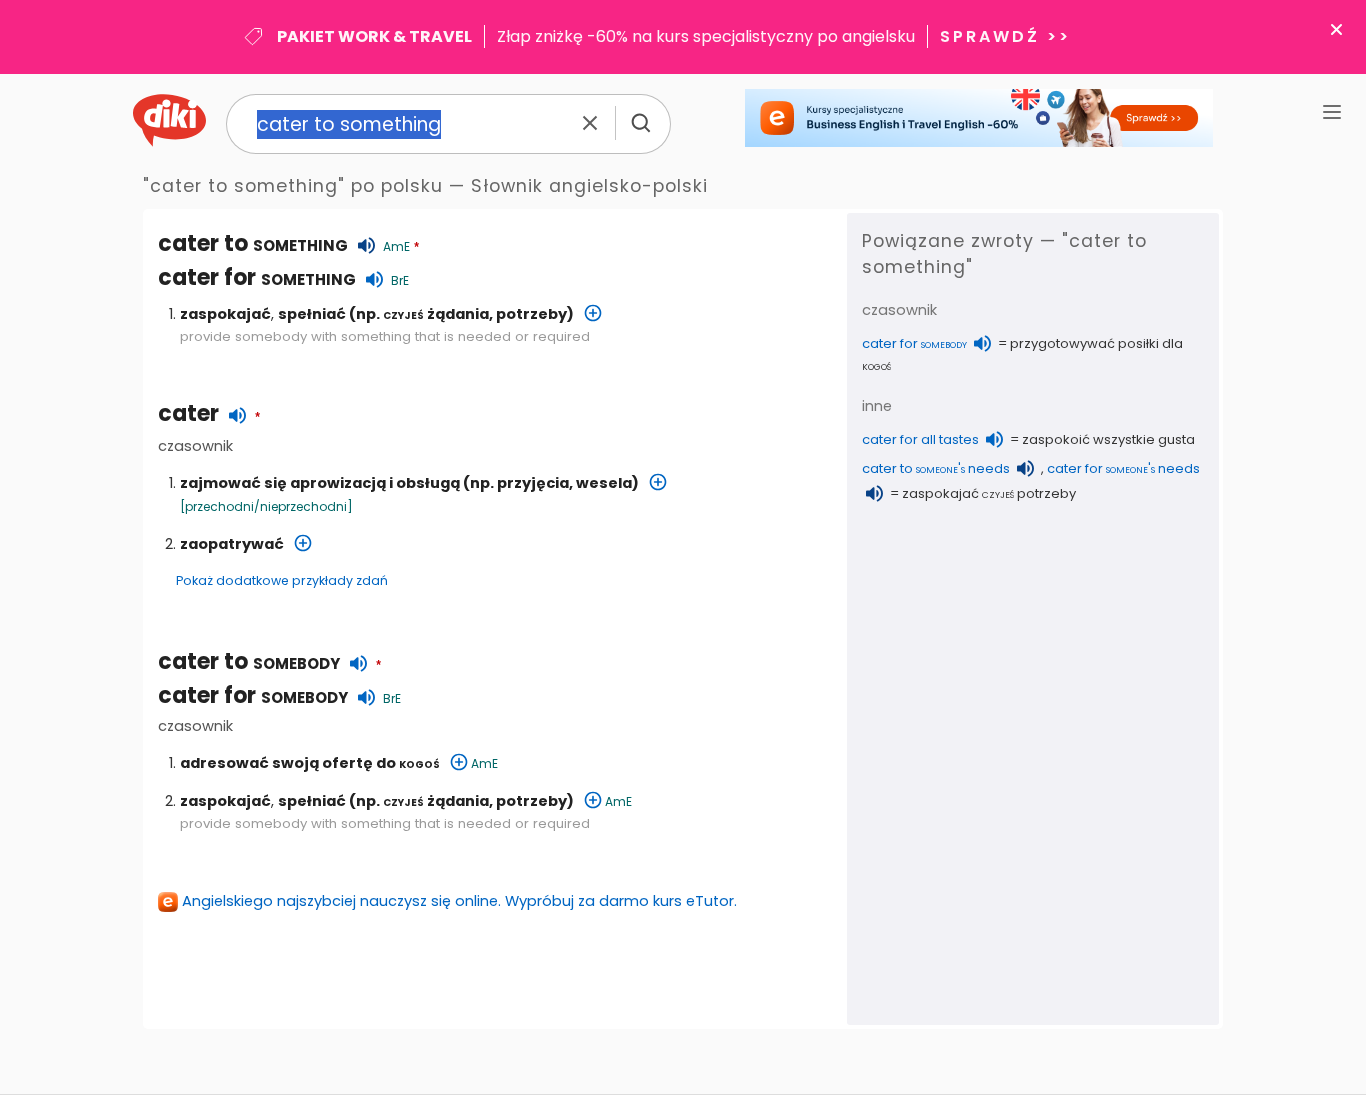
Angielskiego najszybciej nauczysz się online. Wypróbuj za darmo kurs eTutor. (459, 901)
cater (188, 413)
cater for (257, 277)
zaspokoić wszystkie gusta (1108, 439)
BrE (400, 280)
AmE (396, 246)
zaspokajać (225, 314)
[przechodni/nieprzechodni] (266, 506)
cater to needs (936, 468)
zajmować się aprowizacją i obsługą (320, 483)
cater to (249, 661)
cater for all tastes (920, 439)
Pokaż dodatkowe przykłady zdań (282, 580)
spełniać (312, 314)
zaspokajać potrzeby (989, 493)
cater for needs (1123, 468)
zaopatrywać (232, 544)
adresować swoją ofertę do (310, 763)
